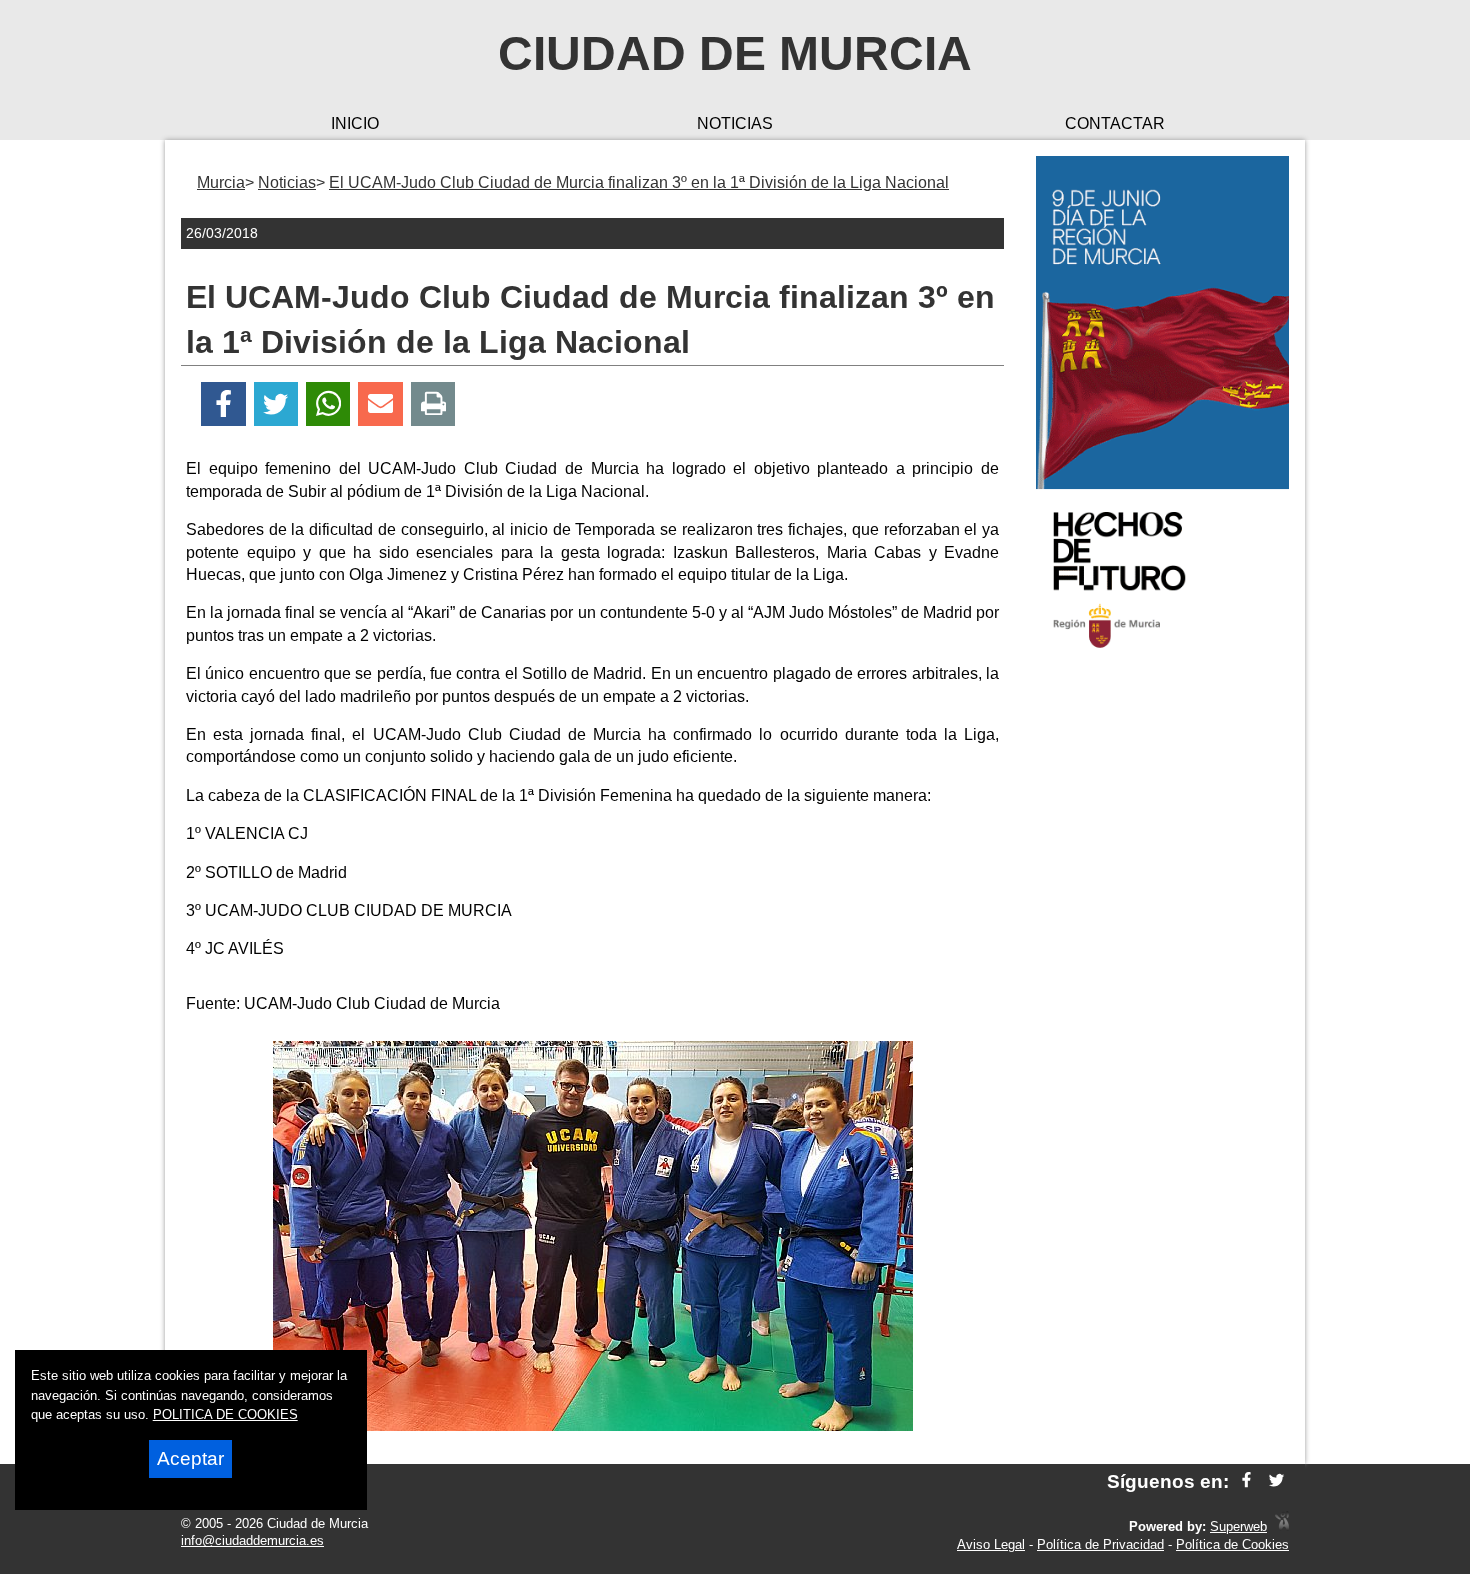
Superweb (1238, 1526)
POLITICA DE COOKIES (225, 1414)
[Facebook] (223, 404)
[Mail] (380, 404)
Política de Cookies (1232, 1544)
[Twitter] (276, 404)
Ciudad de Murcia (735, 53)
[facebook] (1246, 1481)
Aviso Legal (991, 1544)
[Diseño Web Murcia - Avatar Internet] (1282, 1526)
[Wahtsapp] (328, 404)
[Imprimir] (433, 404)
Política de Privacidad (1100, 1544)
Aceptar (190, 1458)
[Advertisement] (1162, 984)
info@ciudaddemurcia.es (252, 1540)
